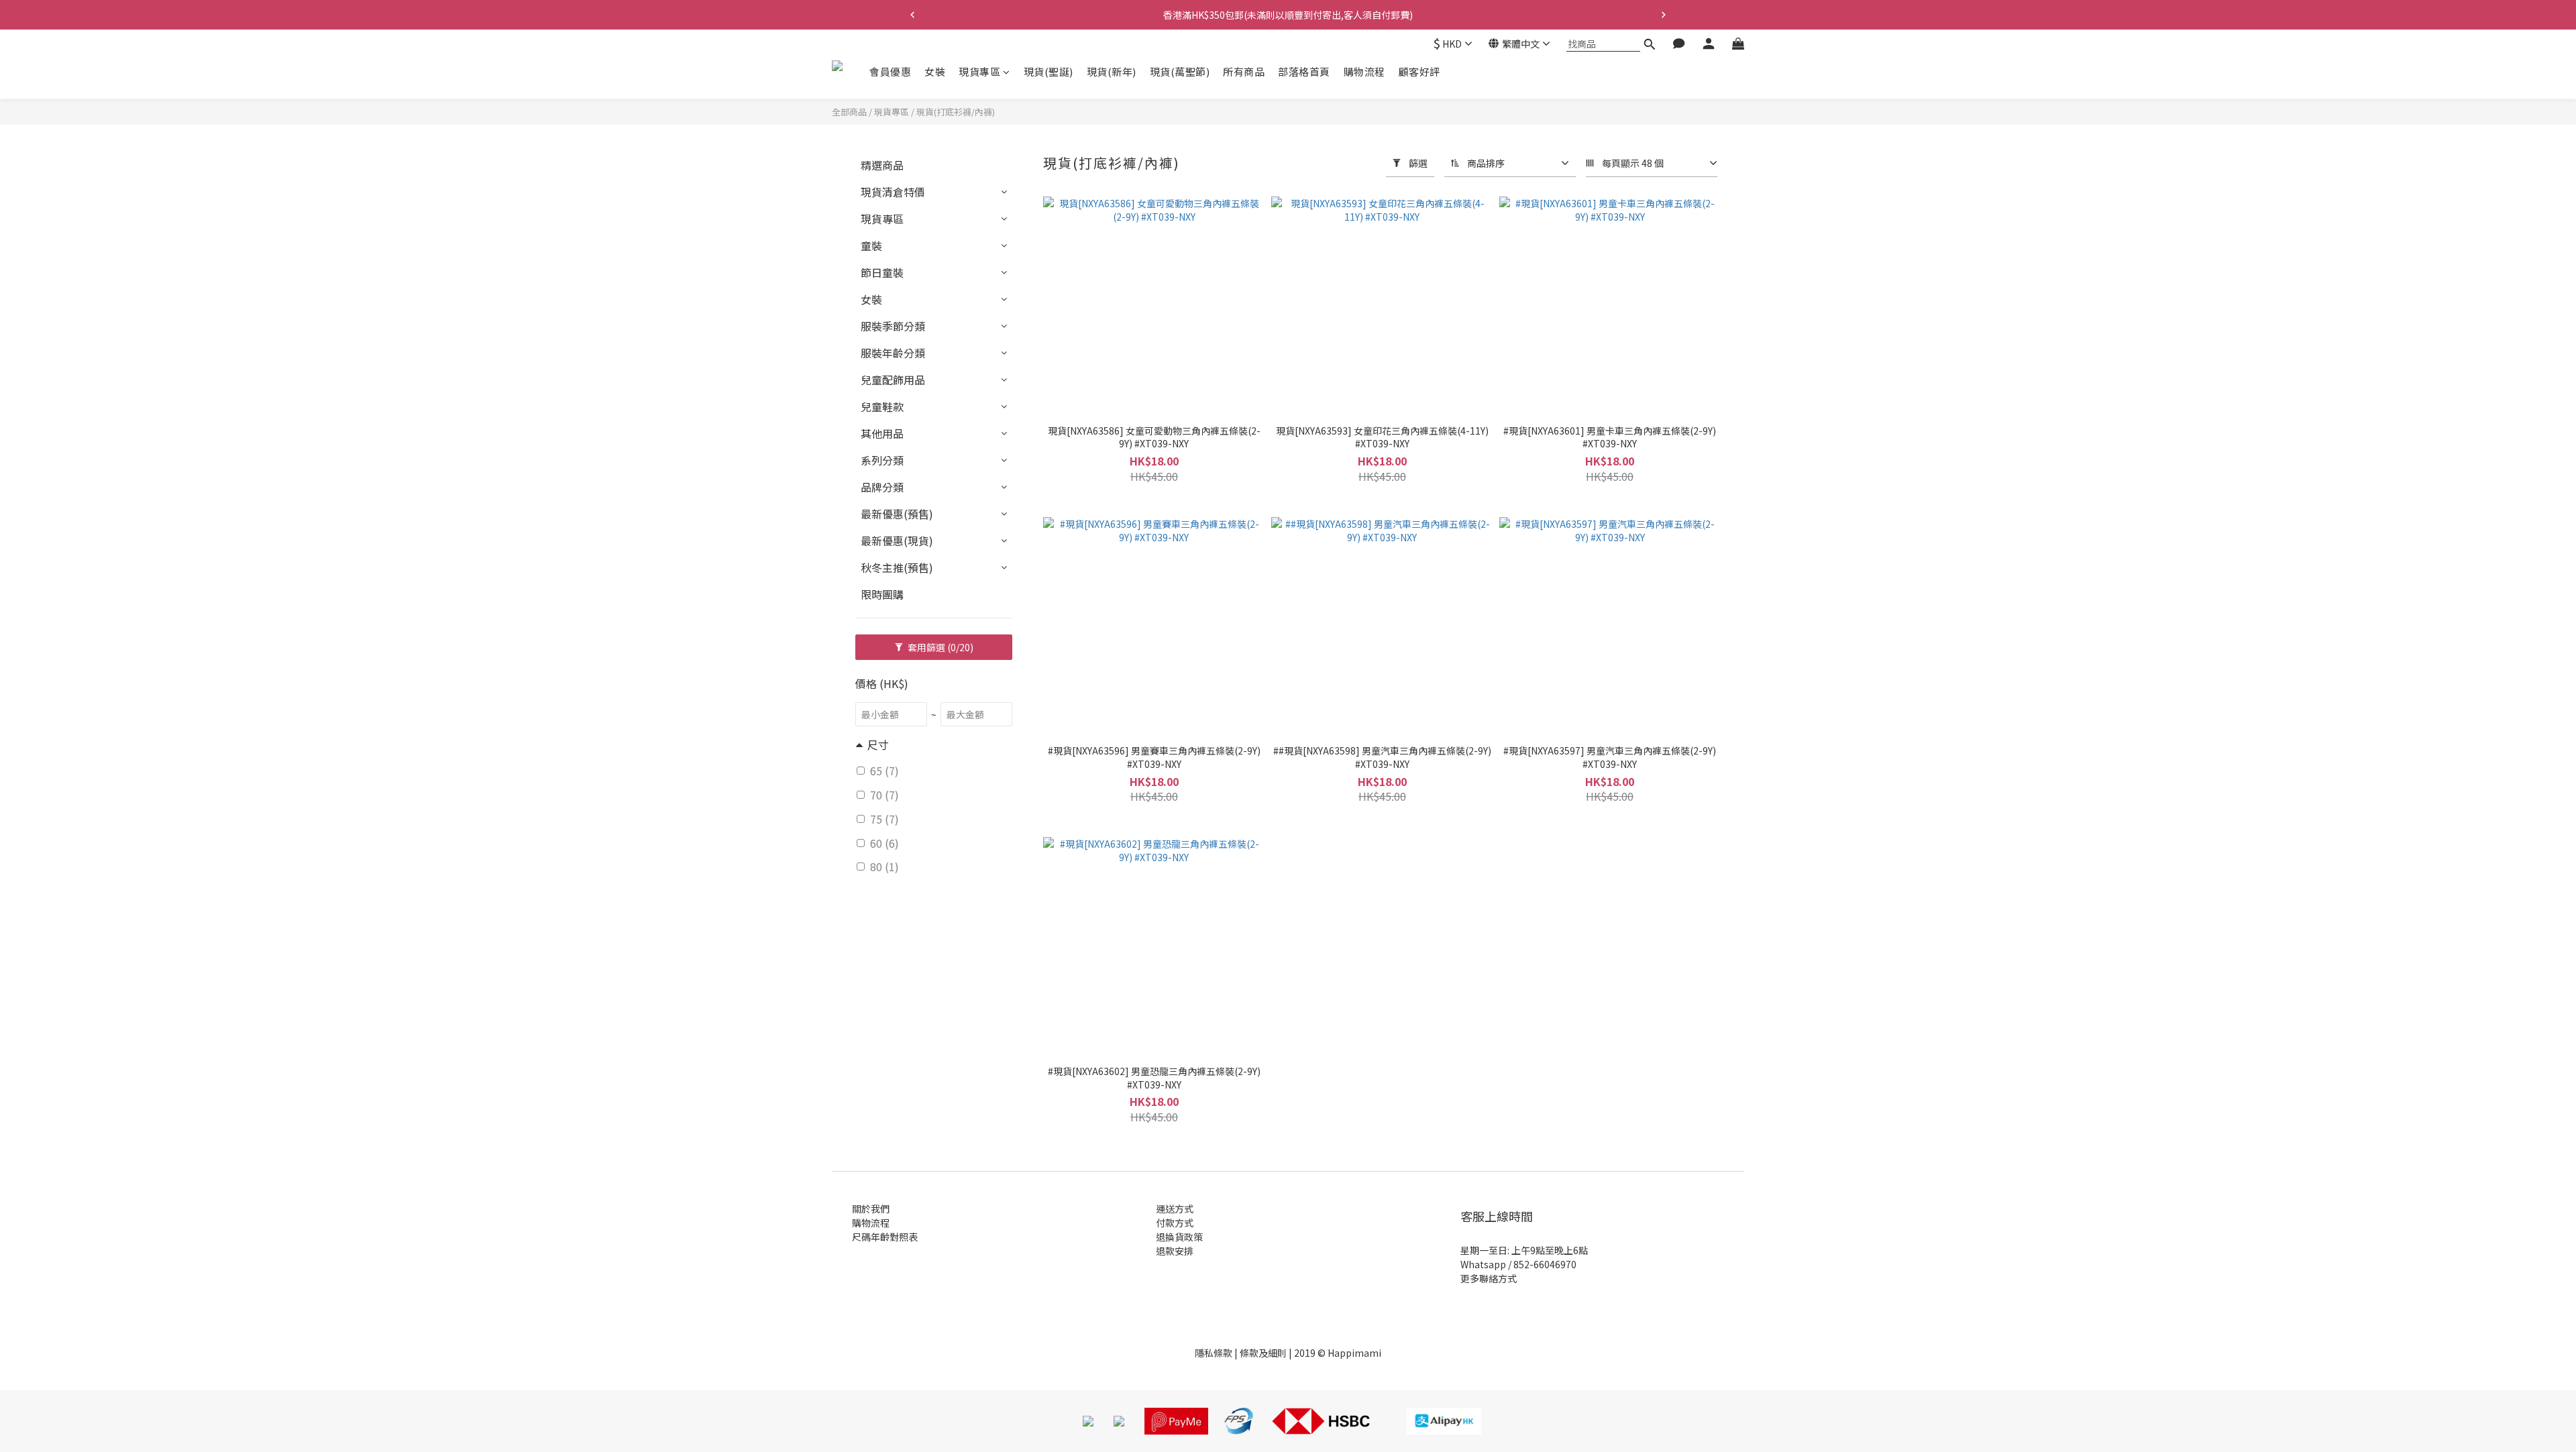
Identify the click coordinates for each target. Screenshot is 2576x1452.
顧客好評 (1419, 71)
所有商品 (1244, 71)
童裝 (871, 245)
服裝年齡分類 (893, 353)
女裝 (935, 71)
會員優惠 (890, 71)
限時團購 (882, 594)
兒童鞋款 (882, 406)
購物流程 (1364, 71)
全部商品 (849, 112)
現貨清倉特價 (893, 192)
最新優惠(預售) (897, 514)
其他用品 (882, 433)
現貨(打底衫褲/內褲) (956, 112)
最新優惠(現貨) (897, 541)
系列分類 (882, 460)
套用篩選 (940, 647)
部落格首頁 (1304, 71)
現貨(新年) (1112, 71)
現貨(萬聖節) (1180, 71)
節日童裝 (882, 272)
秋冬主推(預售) (897, 567)
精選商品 (882, 165)
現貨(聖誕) (1049, 71)
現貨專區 (979, 71)
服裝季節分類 (893, 326)
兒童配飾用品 (893, 380)
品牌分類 (882, 487)
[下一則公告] (1664, 15)
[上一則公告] (912, 15)
